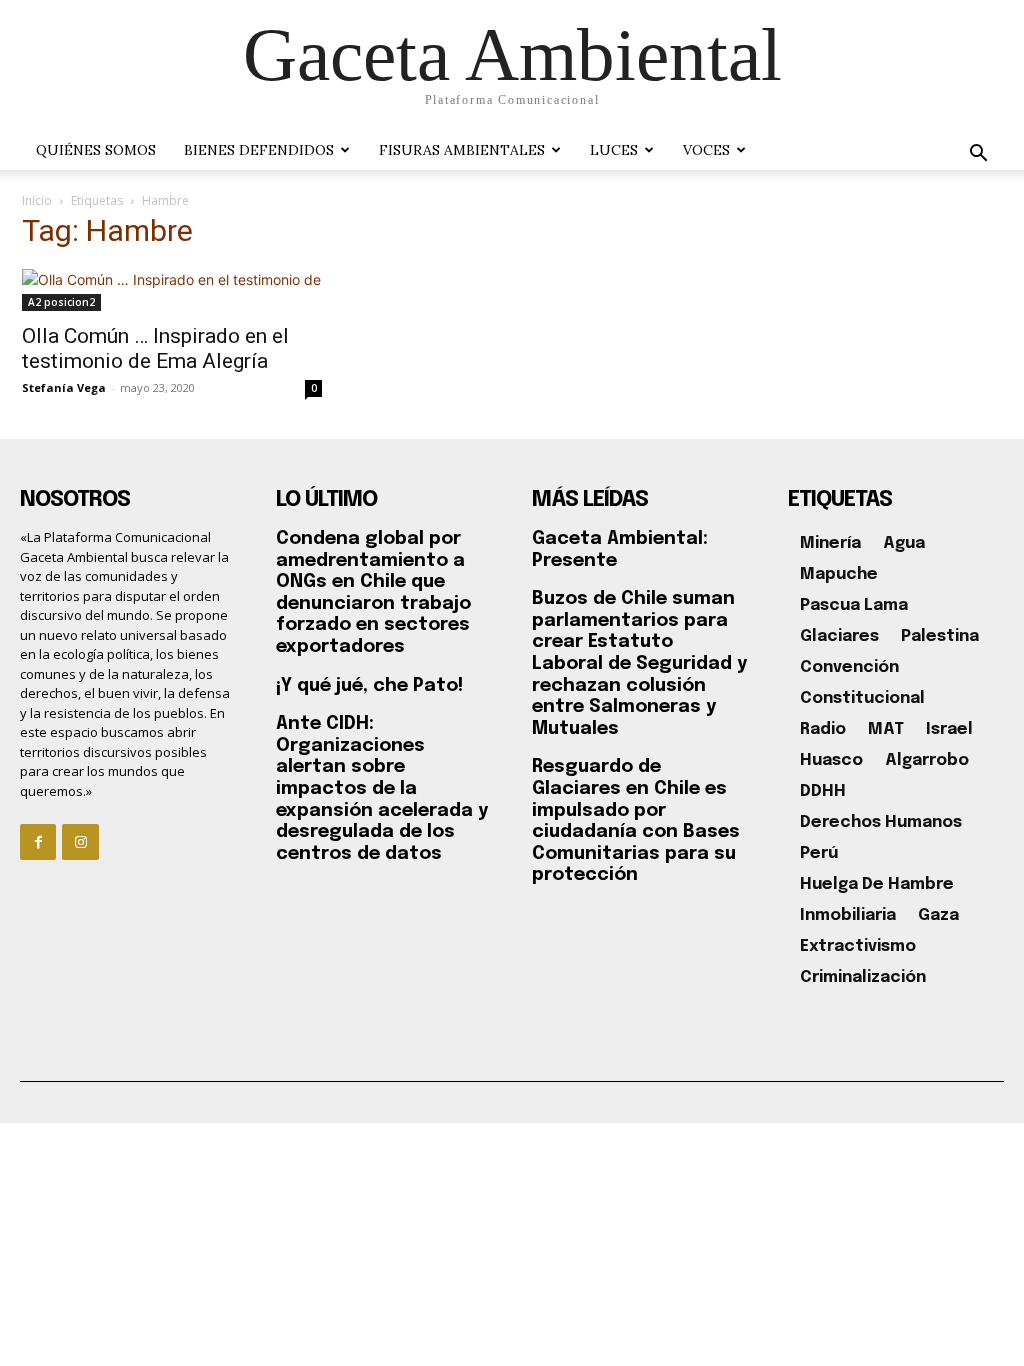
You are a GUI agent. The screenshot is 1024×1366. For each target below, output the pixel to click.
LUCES (614, 150)
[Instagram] (80, 842)
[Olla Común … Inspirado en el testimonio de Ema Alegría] (172, 290)
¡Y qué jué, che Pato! (369, 686)
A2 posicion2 (61, 302)
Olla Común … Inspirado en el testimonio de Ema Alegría (155, 348)
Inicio (37, 200)
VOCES (706, 150)
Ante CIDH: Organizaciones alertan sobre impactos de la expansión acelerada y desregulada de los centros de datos (382, 789)
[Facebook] (38, 842)
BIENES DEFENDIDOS (259, 150)
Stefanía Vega (64, 387)
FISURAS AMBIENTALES (462, 150)
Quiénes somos (96, 150)
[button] (978, 155)
